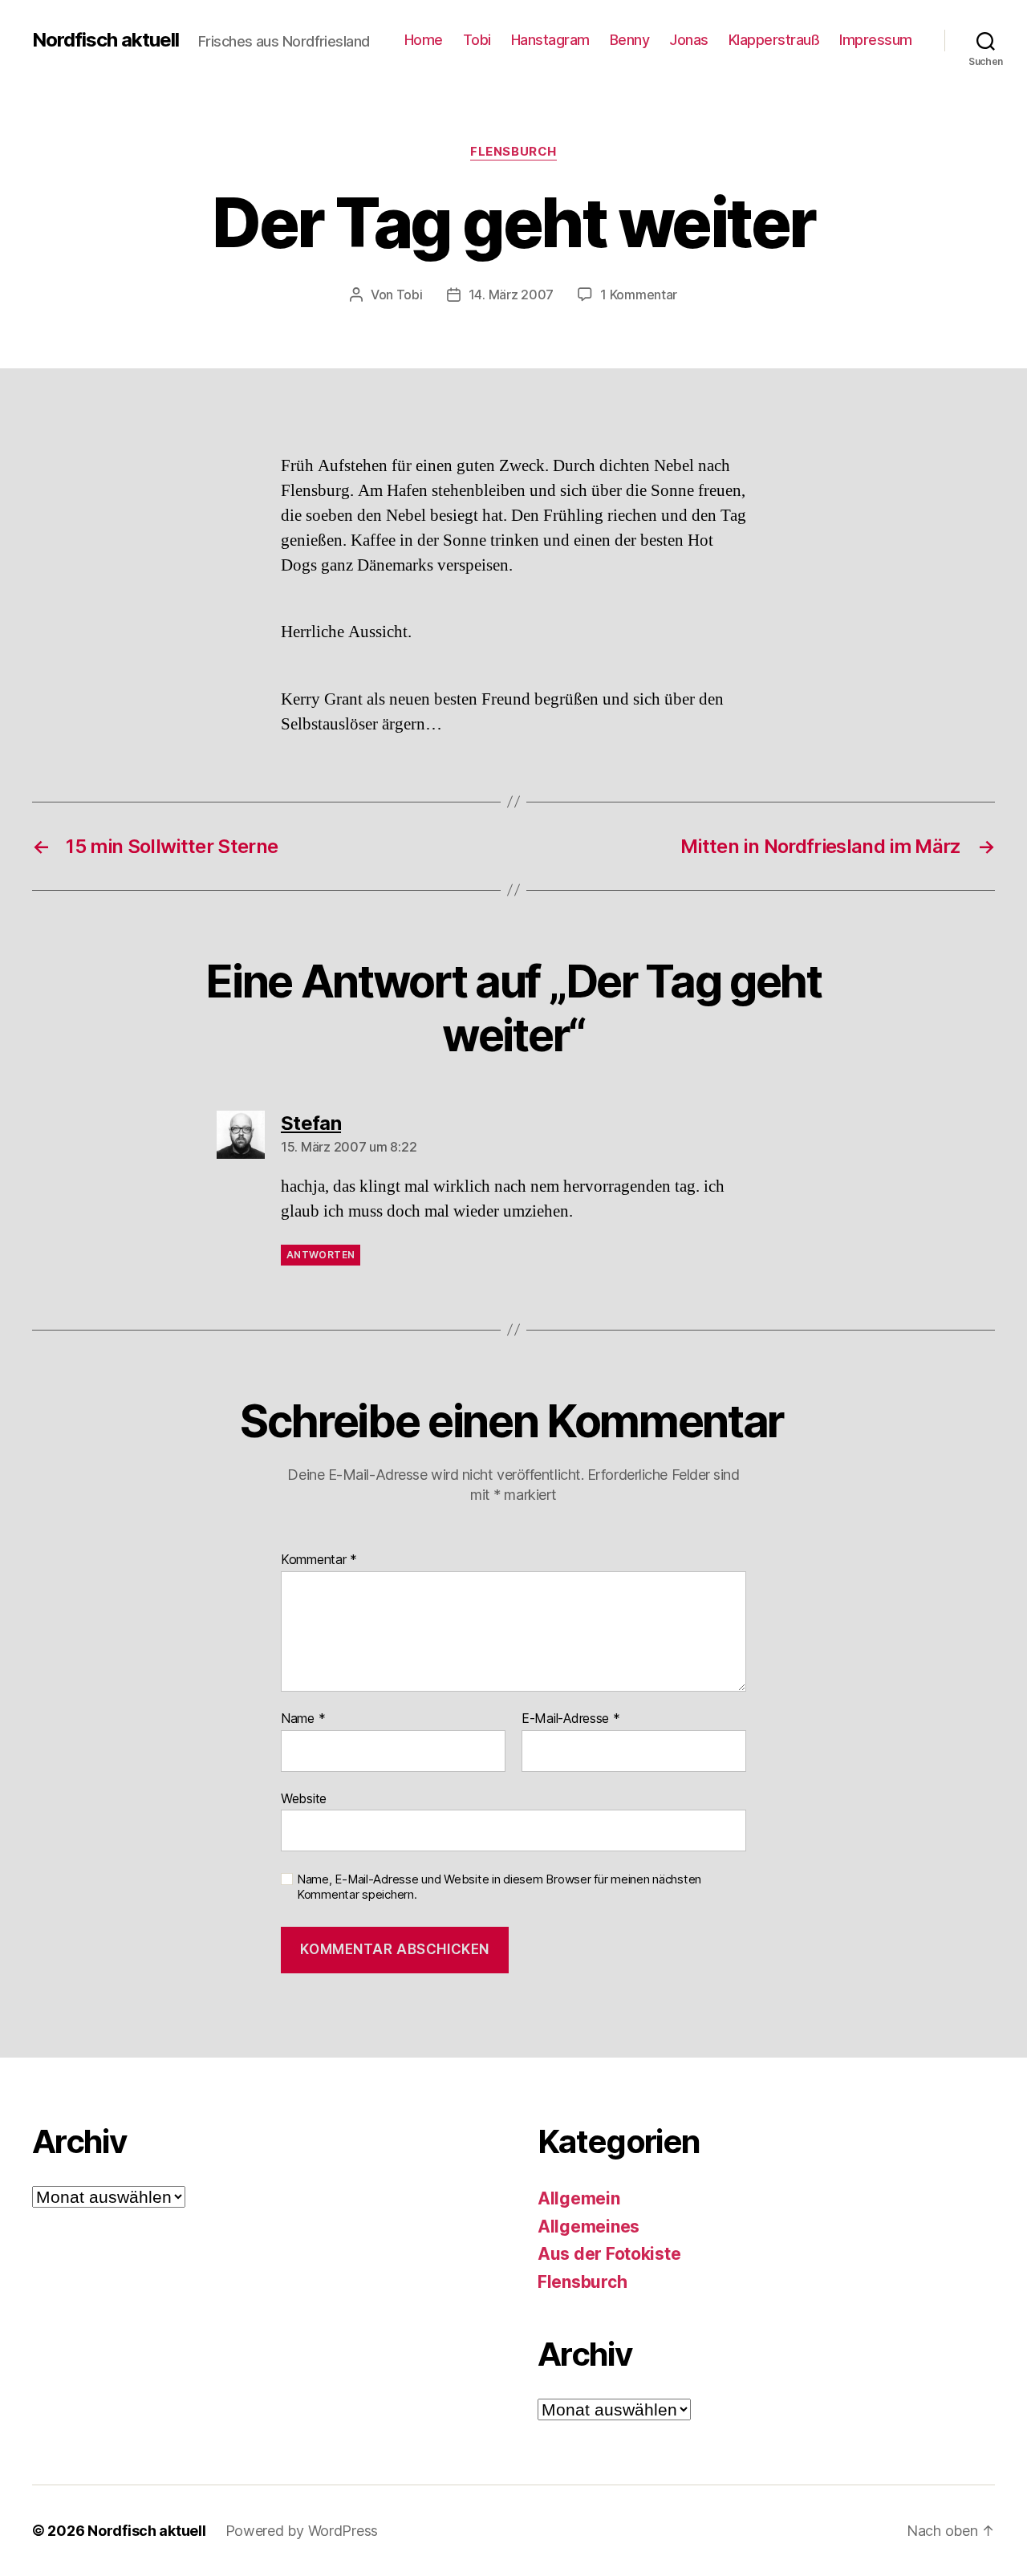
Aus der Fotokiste (609, 2254)
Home (424, 40)
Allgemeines (589, 2227)
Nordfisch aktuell (106, 40)
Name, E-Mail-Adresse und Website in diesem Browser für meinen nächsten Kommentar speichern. (499, 1887)
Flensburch (513, 152)
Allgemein (579, 2198)
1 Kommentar (639, 295)
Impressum (876, 40)
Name (303, 1719)
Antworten (321, 1255)
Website (304, 1798)
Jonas (689, 40)
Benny (630, 40)
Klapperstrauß (774, 40)
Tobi (477, 40)
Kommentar (319, 1560)
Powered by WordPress (302, 2531)
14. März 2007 (511, 295)
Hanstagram (550, 40)
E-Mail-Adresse (571, 1719)
